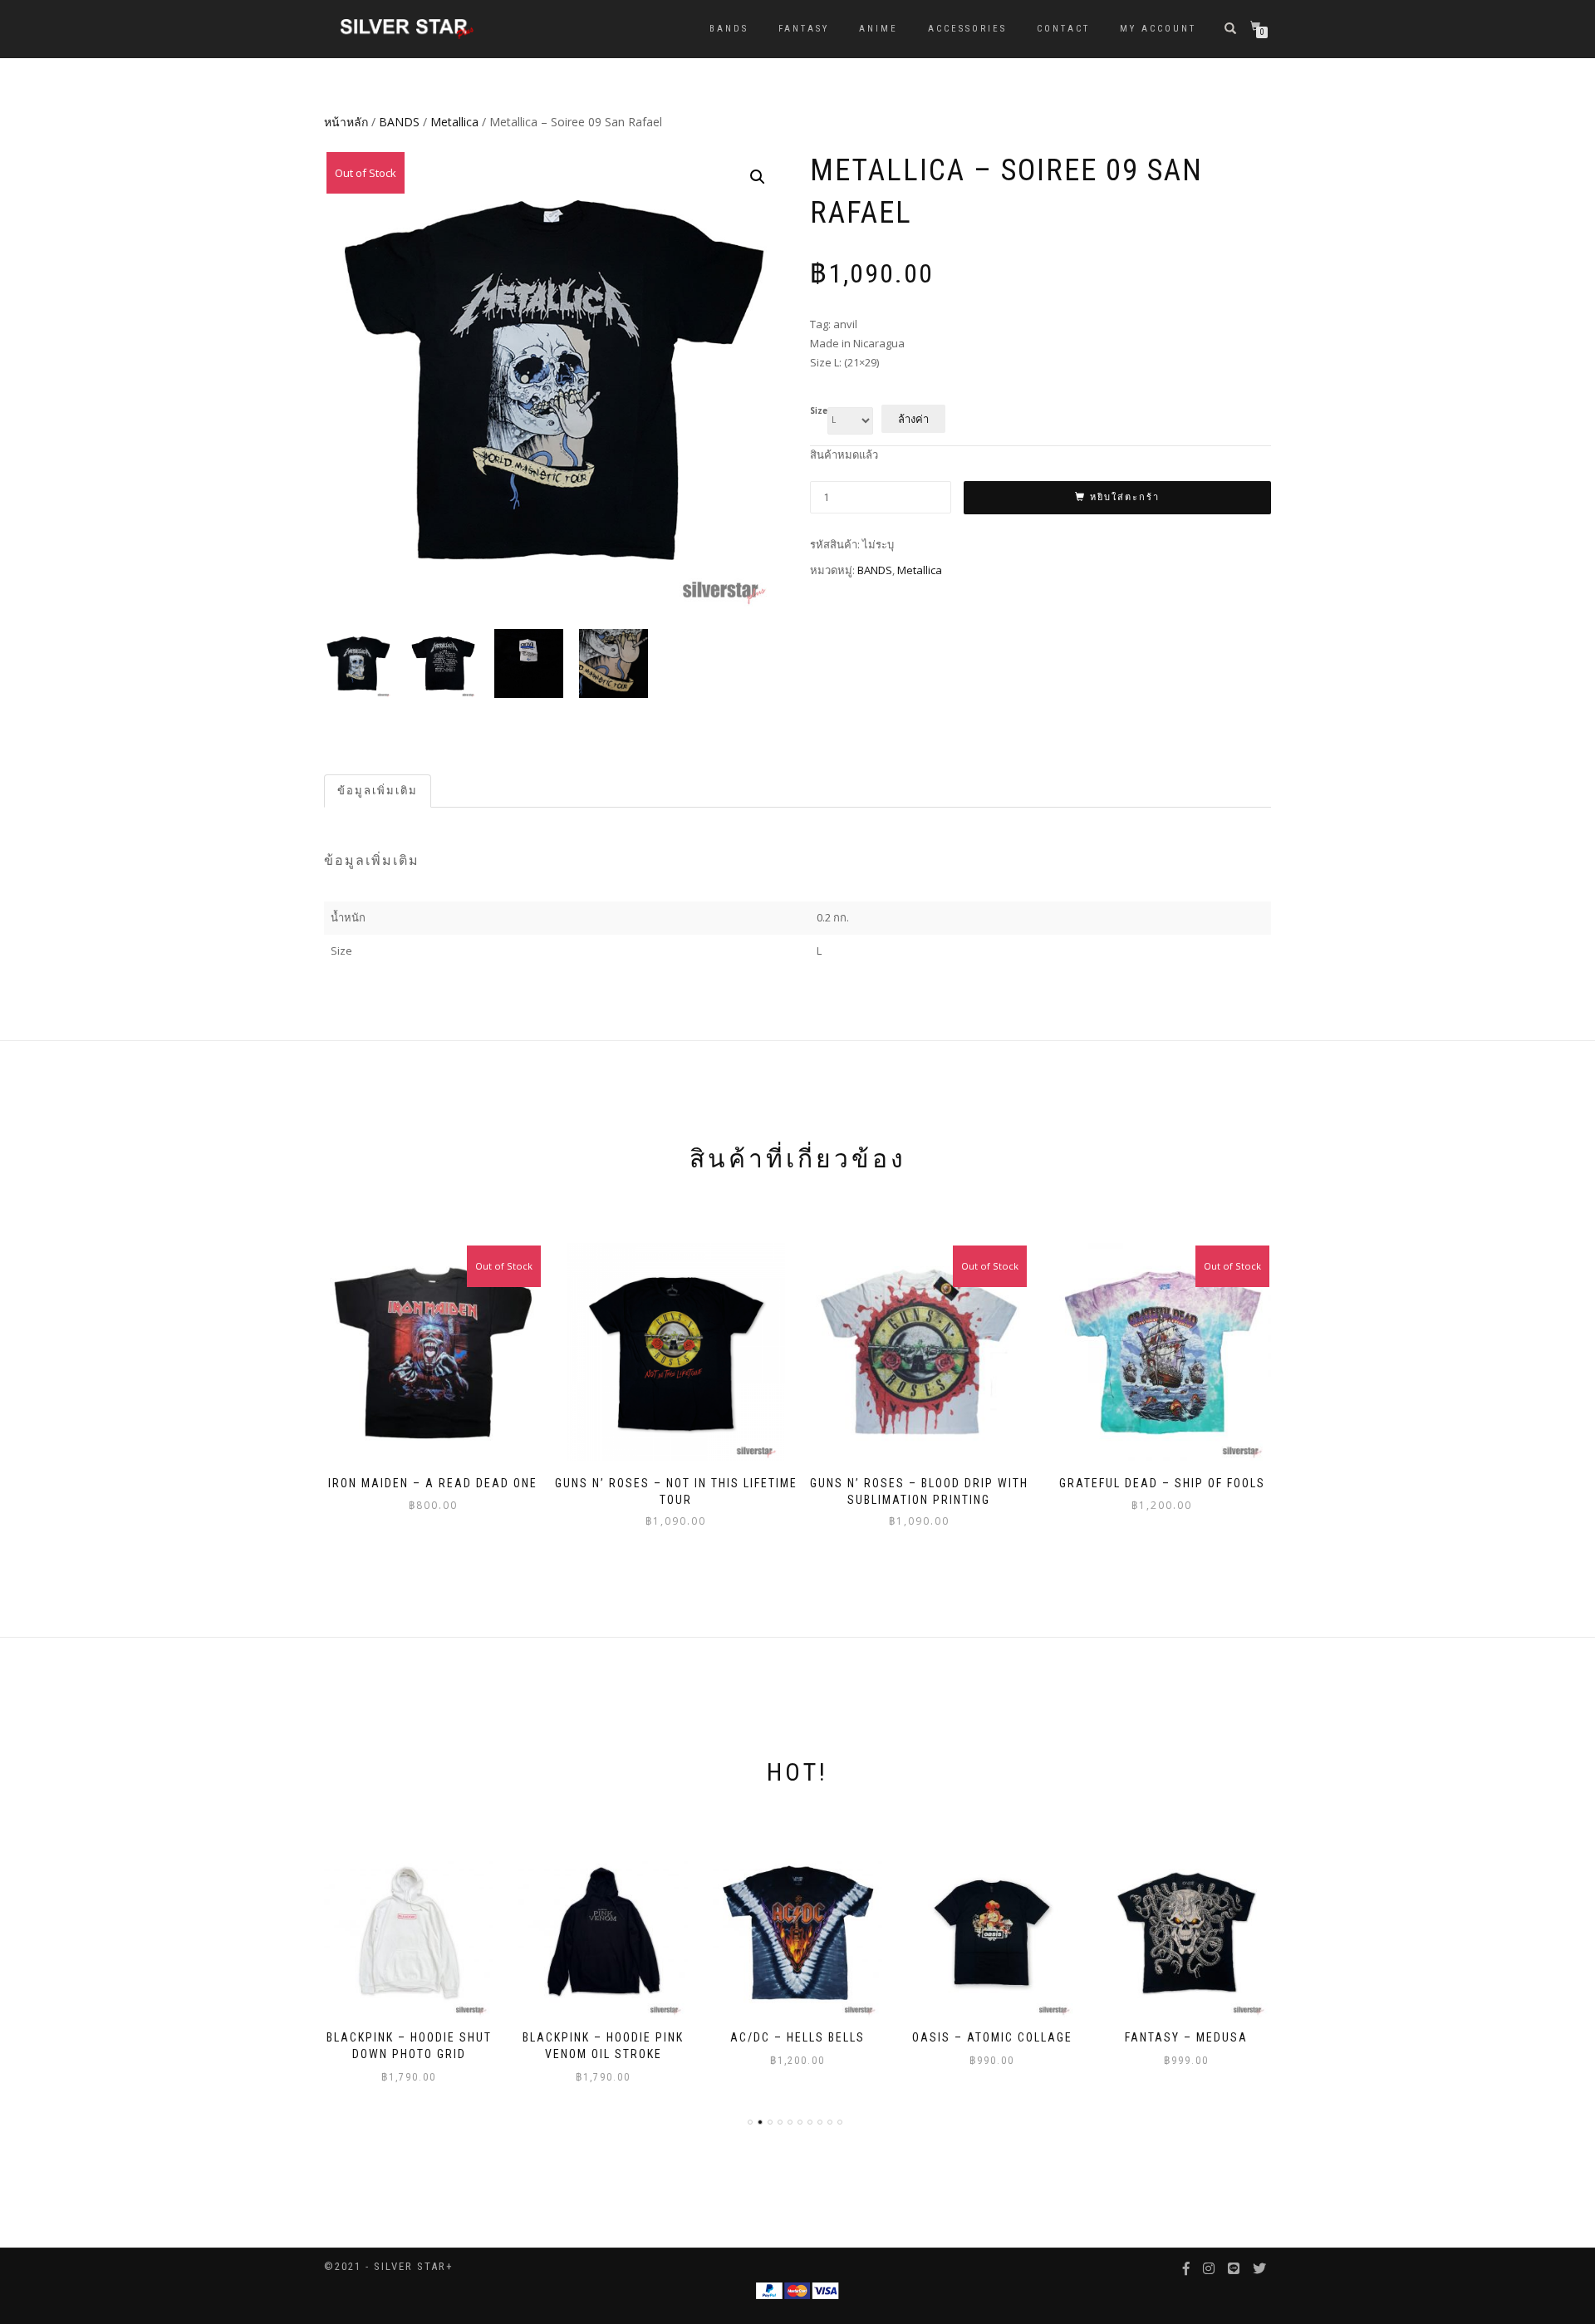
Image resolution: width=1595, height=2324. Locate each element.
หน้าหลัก (346, 122)
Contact (1063, 29)
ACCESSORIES (967, 29)
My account (1158, 29)
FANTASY (804, 29)
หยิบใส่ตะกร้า (1125, 497)
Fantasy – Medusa (992, 2037)
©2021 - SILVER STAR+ (389, 2266)
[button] (758, 177)
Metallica (454, 122)
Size (819, 411)
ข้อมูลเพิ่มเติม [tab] (378, 791)
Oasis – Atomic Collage (798, 2037)
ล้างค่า (913, 419)
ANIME (878, 29)
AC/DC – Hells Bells (603, 2037)
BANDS (729, 29)
